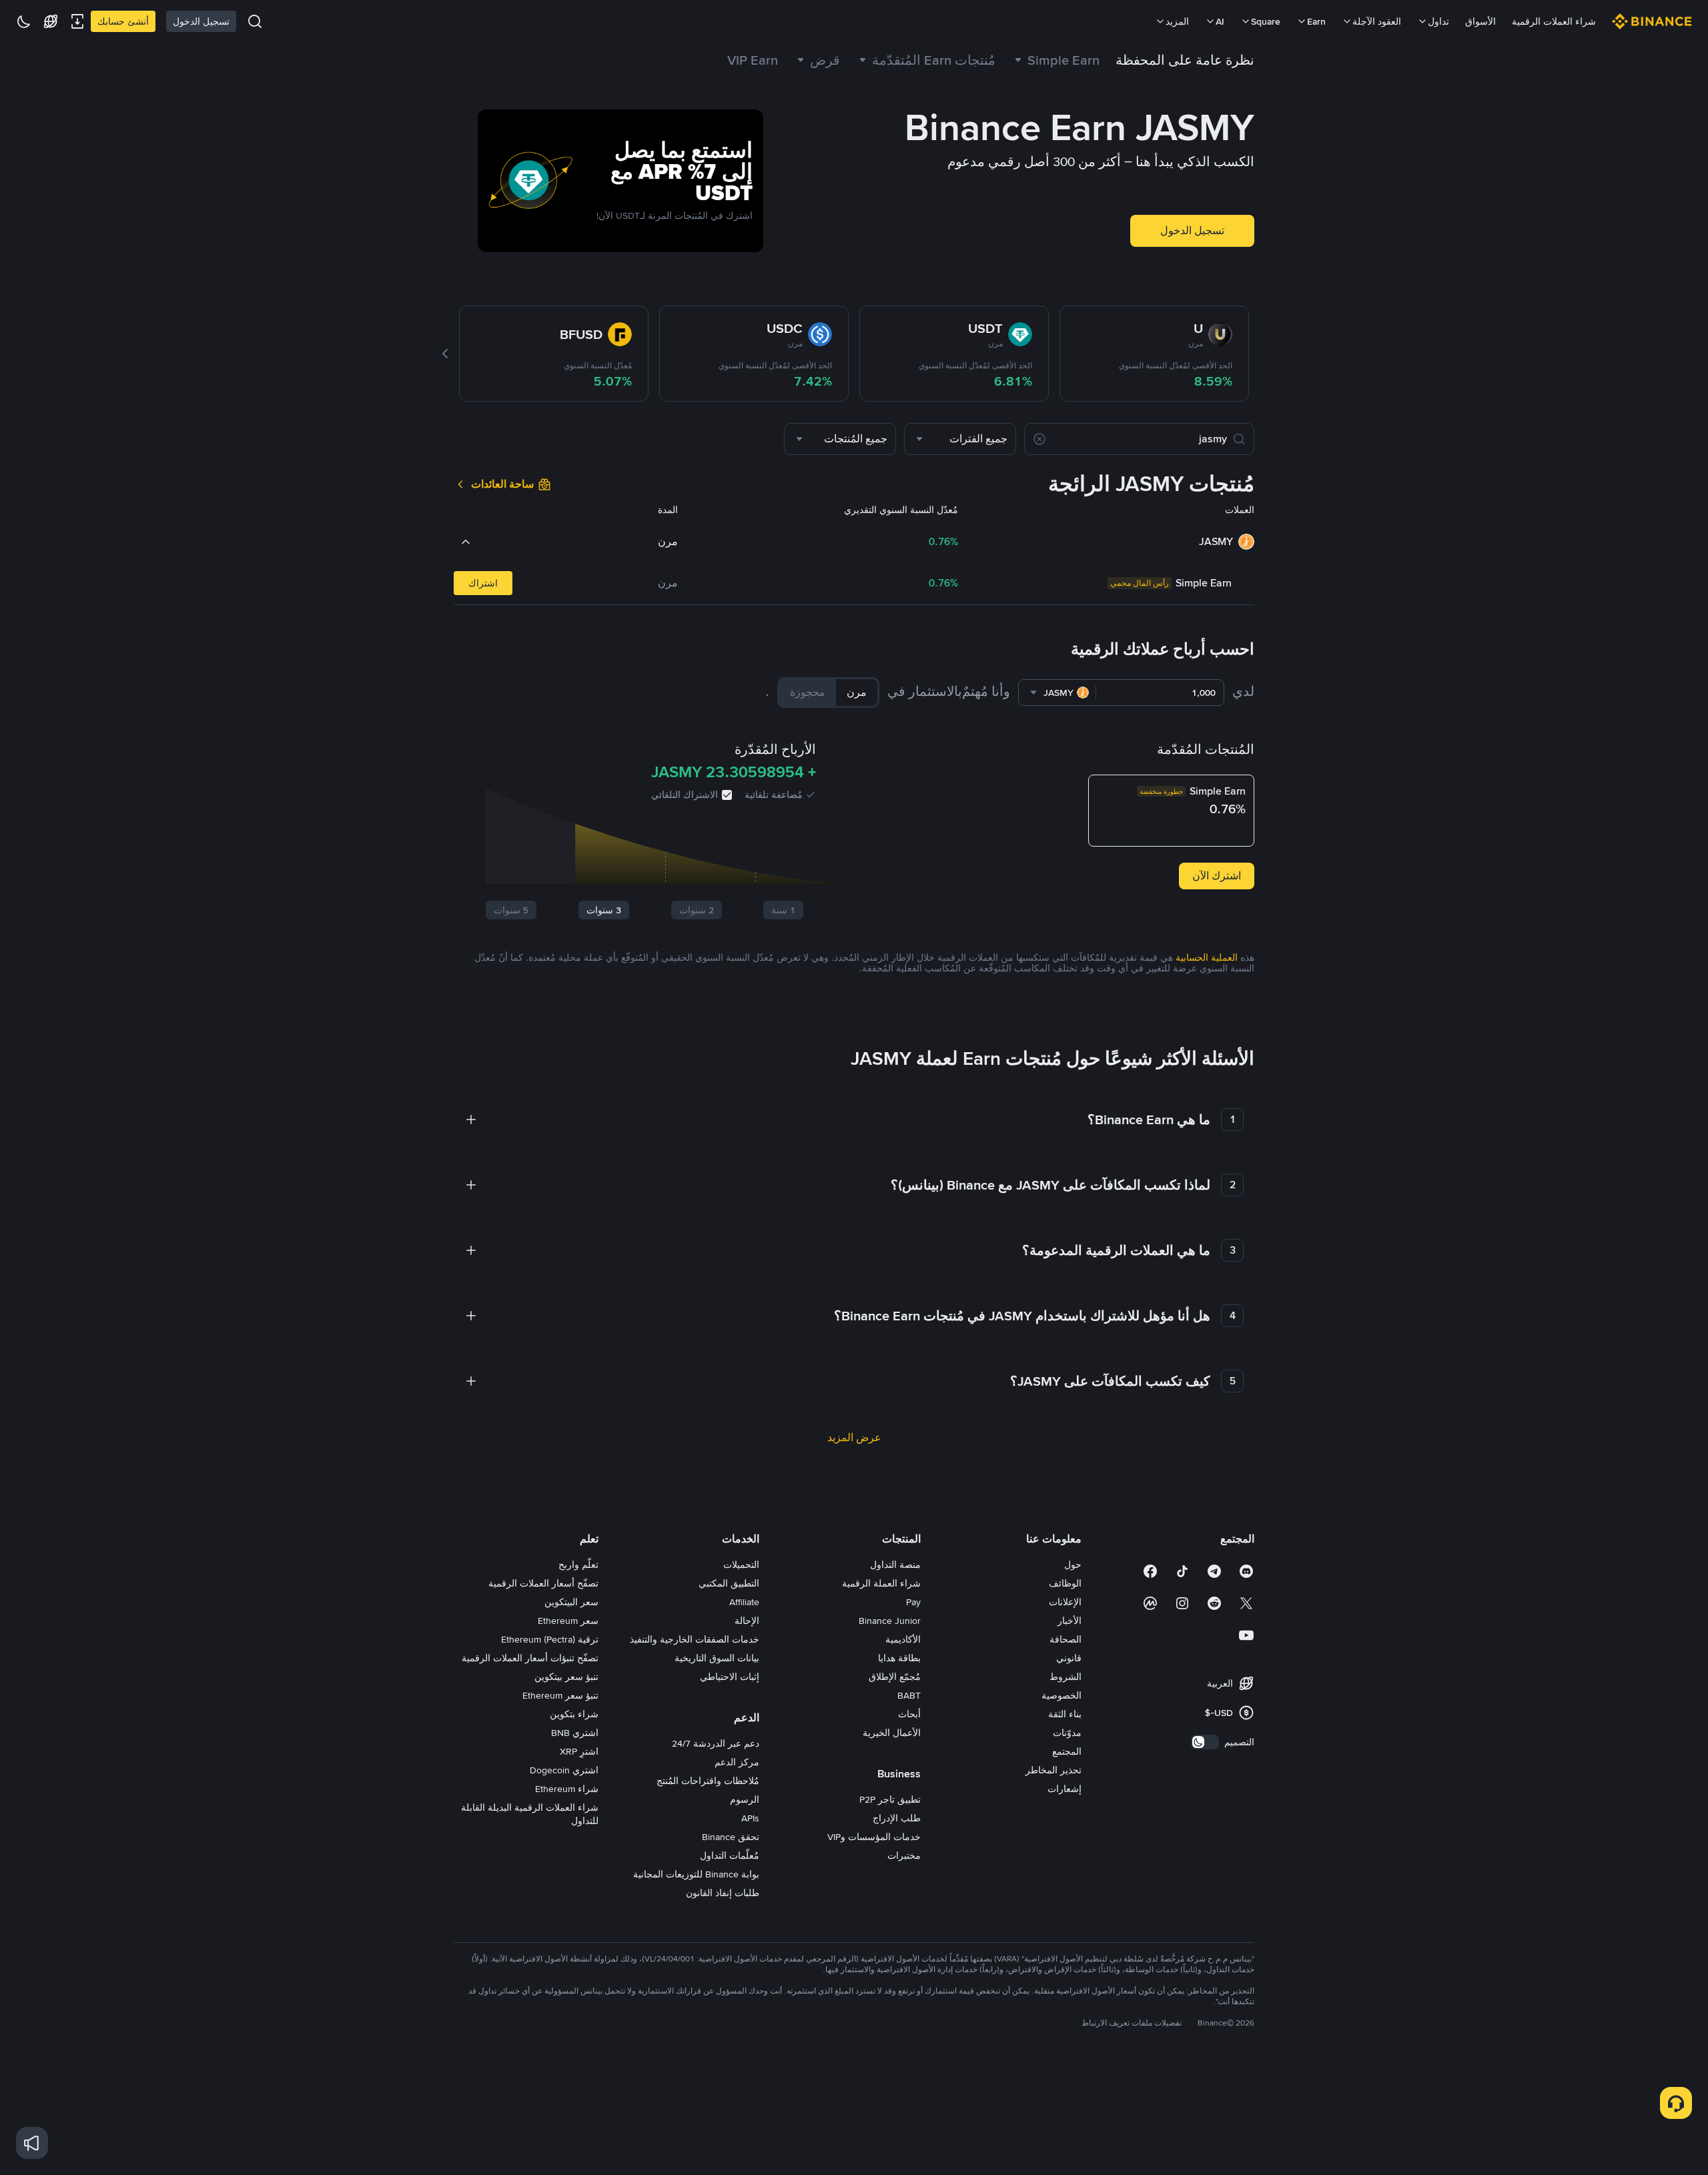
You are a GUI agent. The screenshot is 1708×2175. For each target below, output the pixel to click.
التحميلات (741, 1565)
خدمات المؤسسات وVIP (874, 1837)
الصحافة (1065, 1639)
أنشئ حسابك (123, 21)
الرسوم (745, 1799)
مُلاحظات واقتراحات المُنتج (708, 1781)
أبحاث (909, 1714)
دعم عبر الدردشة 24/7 (716, 1743)
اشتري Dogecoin (564, 1770)
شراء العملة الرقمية (881, 1583)
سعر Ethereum (568, 1621)
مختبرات (904, 1855)
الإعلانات (1065, 1602)
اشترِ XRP (579, 1751)
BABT (909, 1695)
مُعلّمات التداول (730, 1855)
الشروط (1065, 1677)
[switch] (1205, 1742)
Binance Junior (890, 1621)
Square (1266, 21)
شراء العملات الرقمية (1554, 21)
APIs (750, 1818)
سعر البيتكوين (571, 1602)
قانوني (1069, 1658)
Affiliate (744, 1602)
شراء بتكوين (574, 1714)
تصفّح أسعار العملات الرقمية (543, 1583)
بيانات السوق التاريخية (717, 1658)
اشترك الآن (1217, 876)
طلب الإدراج (897, 1818)
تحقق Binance (731, 1837)
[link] (817, 60)
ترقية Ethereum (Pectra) (550, 1639)
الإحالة (747, 1621)
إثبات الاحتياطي (730, 1677)
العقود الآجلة (1377, 21)
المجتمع (1067, 1751)
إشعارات (1064, 1789)
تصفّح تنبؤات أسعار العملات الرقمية (530, 1658)
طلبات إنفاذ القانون (723, 1893)
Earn (1316, 21)
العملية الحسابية (1207, 957)
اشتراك (483, 583)
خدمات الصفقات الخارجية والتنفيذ (695, 1639)
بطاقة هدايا (899, 1658)
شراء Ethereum (567, 1789)
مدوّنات (1067, 1733)
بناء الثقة (1065, 1714)
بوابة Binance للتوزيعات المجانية (696, 1874)
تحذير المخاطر (1053, 1770)
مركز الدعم (737, 1762)
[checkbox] (727, 795)
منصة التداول (895, 1565)
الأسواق (1480, 21)
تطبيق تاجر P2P (890, 1799)
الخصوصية (1061, 1695)
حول (1073, 1565)
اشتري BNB (575, 1733)
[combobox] (960, 439)
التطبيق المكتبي (729, 1583)
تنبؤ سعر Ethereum (560, 1695)
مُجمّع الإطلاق (895, 1677)
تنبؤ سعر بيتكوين (566, 1677)
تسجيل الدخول (201, 21)
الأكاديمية (903, 1639)
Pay (913, 1602)
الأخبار (1070, 1621)
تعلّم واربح (578, 1565)
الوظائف (1065, 1583)
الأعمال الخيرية (892, 1733)
